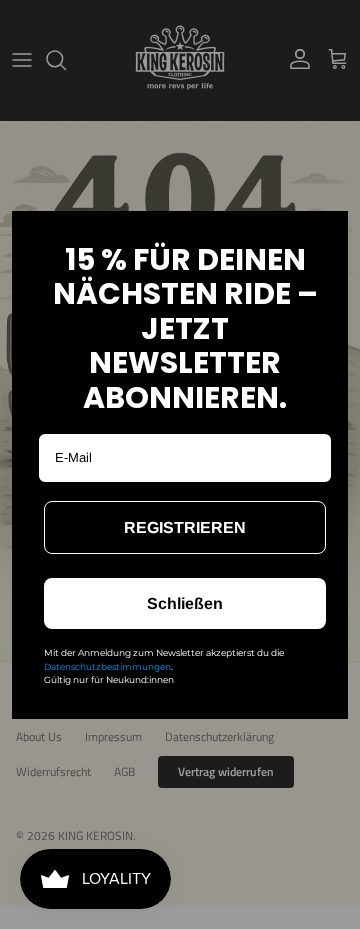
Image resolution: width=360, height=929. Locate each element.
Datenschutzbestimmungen (107, 666)
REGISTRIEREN (185, 527)
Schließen (185, 603)
